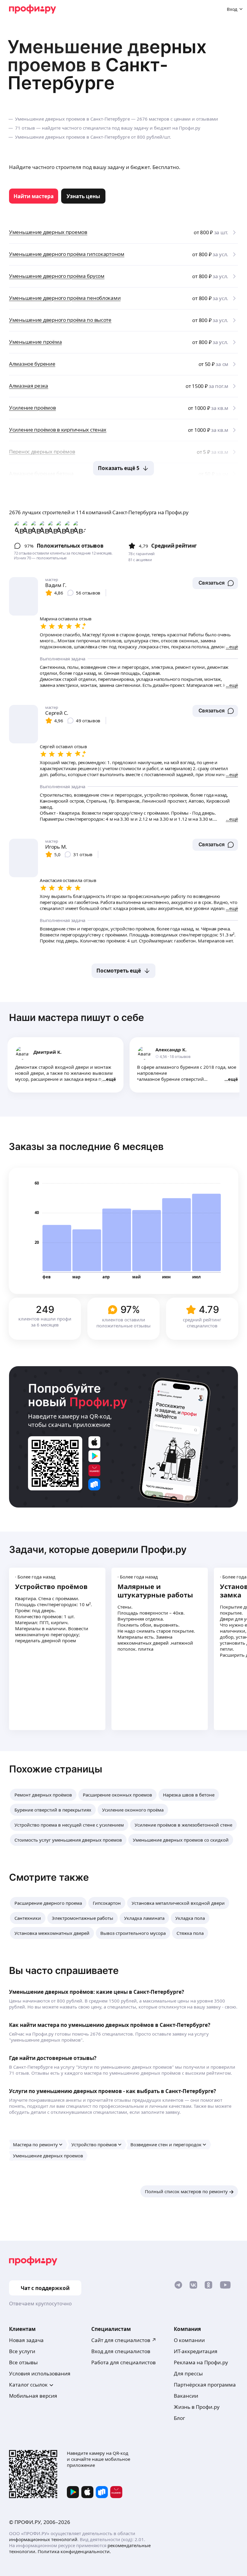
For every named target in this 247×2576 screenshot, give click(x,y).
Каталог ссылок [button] (28, 2385)
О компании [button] (189, 2340)
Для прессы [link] (188, 2373)
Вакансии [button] (186, 2396)
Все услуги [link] (22, 2351)
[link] (34, 196)
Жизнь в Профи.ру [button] (197, 2407)
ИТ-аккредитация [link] (196, 2351)
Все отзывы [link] (23, 2362)
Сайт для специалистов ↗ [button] (124, 2340)
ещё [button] (111, 1079)
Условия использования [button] (40, 2373)
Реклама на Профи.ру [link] (201, 2362)
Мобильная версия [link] (33, 2396)
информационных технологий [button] (43, 2539)
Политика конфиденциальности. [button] (74, 2551)
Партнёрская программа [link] (205, 2385)
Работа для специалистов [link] (123, 2362)
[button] (215, 583)
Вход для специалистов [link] (121, 2351)
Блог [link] (179, 2418)
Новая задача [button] (26, 2340)
